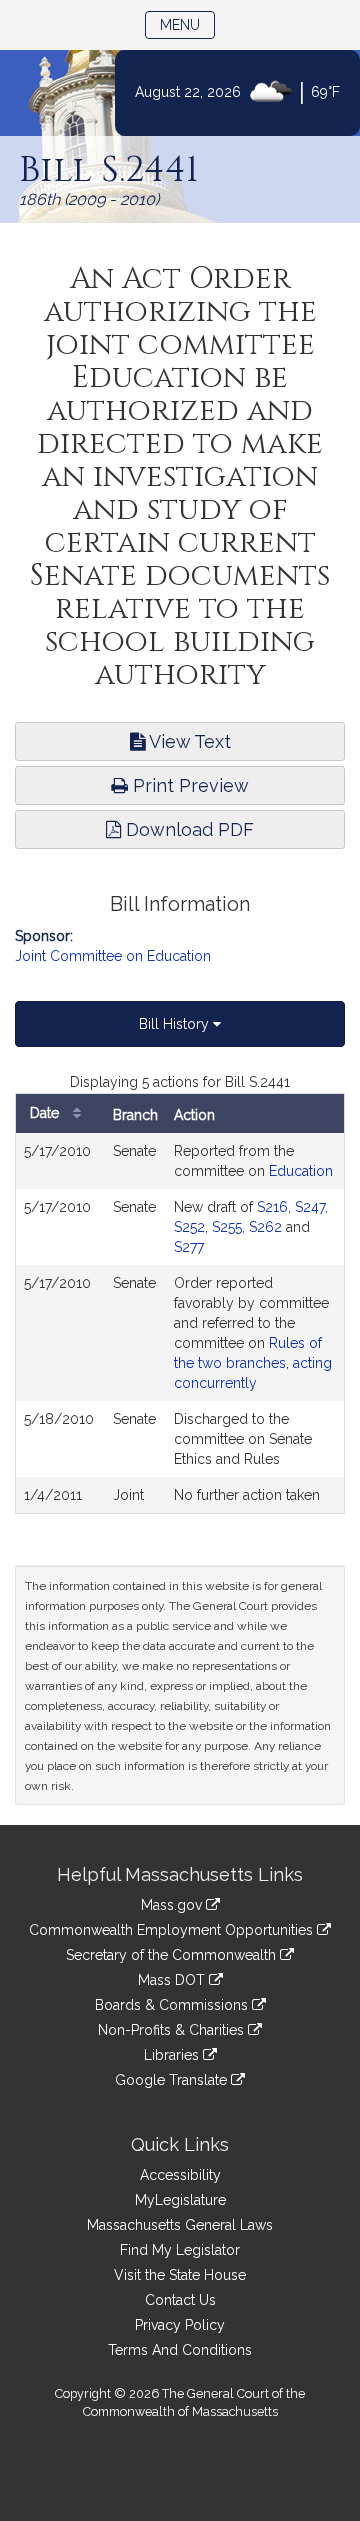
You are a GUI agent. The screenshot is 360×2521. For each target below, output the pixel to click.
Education (301, 1171)
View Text (188, 741)
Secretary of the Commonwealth (173, 1955)
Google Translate (173, 2080)
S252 (189, 1227)
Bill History (176, 1024)
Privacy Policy (180, 2325)
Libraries (173, 2055)
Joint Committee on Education (113, 956)
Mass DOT (173, 1980)
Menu (187, 24)
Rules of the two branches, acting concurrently (253, 1363)
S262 (265, 1227)
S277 (189, 1247)
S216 (272, 1207)
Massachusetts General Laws (180, 2225)
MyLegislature (180, 2200)
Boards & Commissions (173, 2005)
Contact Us (180, 2300)
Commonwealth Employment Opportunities (173, 1930)
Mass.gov (173, 1905)
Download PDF (187, 829)
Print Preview (188, 785)
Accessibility (180, 2175)
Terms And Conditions (180, 2350)
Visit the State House (180, 2275)
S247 (310, 1207)
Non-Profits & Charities (173, 2030)
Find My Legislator (180, 2250)
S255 (227, 1227)
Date (46, 1113)
